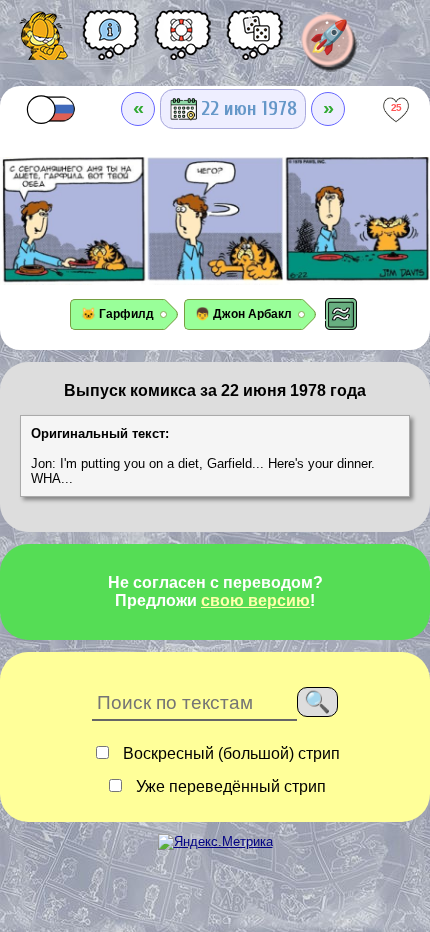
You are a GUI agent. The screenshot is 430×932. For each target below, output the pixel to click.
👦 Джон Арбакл (243, 314)
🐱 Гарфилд (117, 314)
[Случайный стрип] (255, 42)
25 (396, 107)
